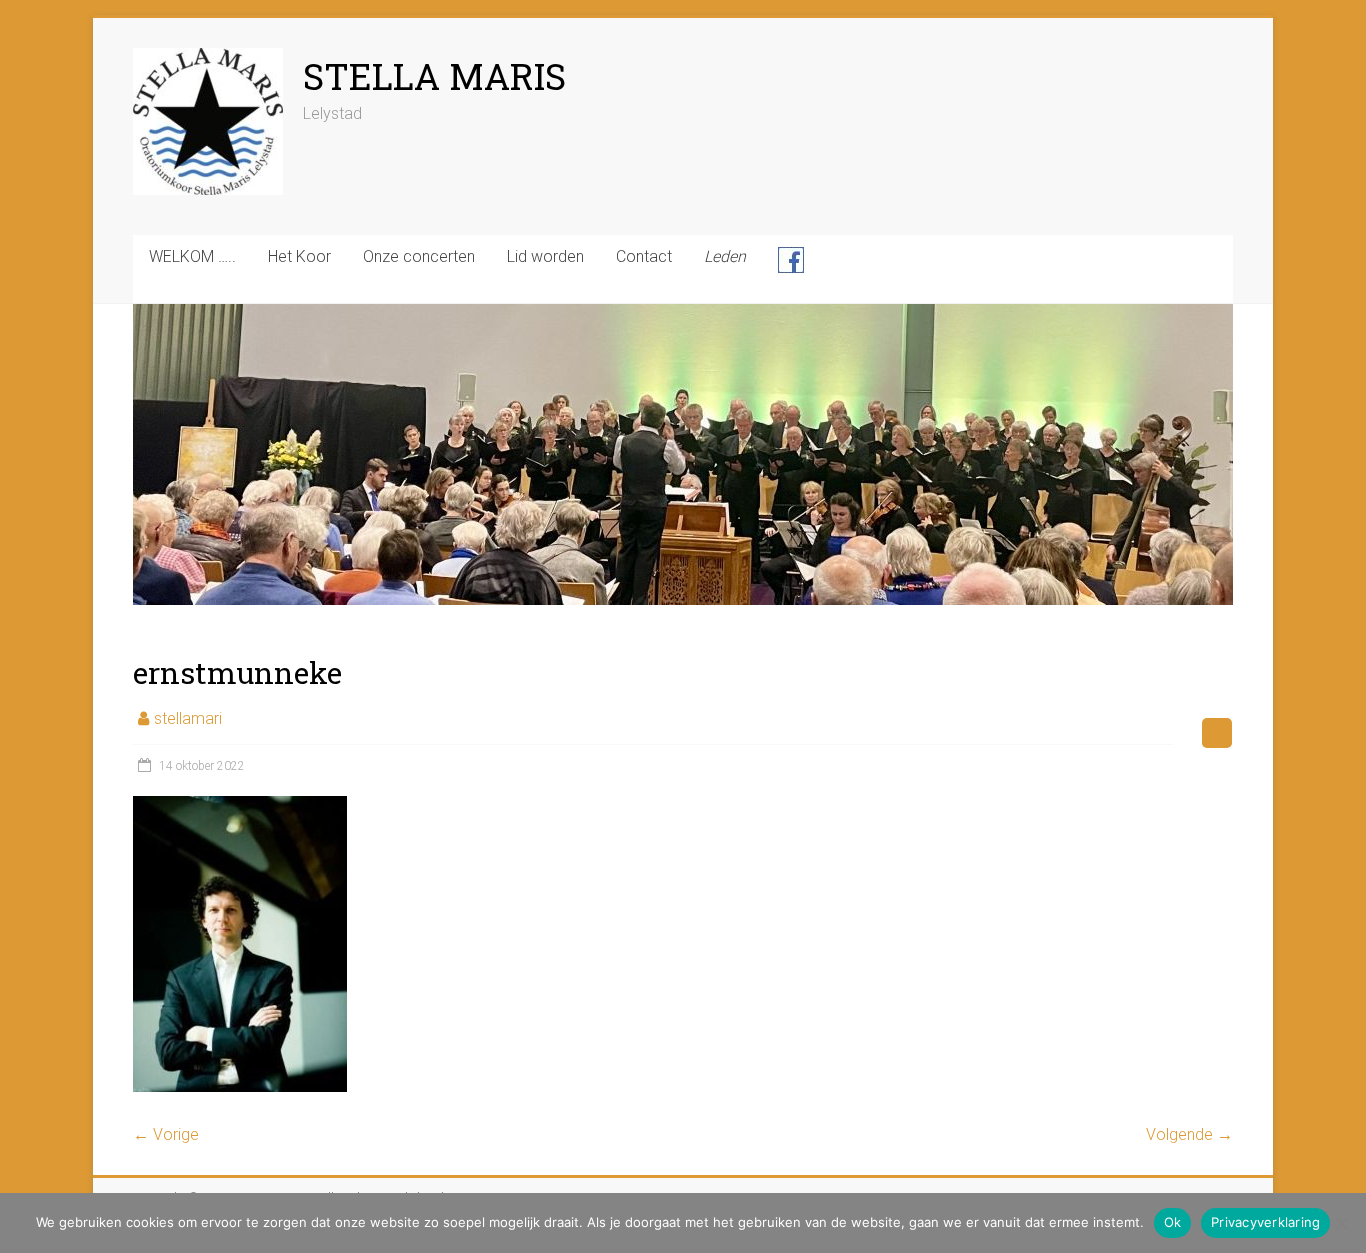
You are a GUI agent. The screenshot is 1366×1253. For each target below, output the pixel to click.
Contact (644, 256)
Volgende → (1189, 1134)
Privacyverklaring (1265, 1222)
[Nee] (1341, 1223)
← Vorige (166, 1134)
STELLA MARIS (434, 76)
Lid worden (545, 256)
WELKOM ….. (192, 256)
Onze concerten (419, 256)
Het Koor (299, 256)
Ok (1173, 1222)
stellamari (188, 718)
